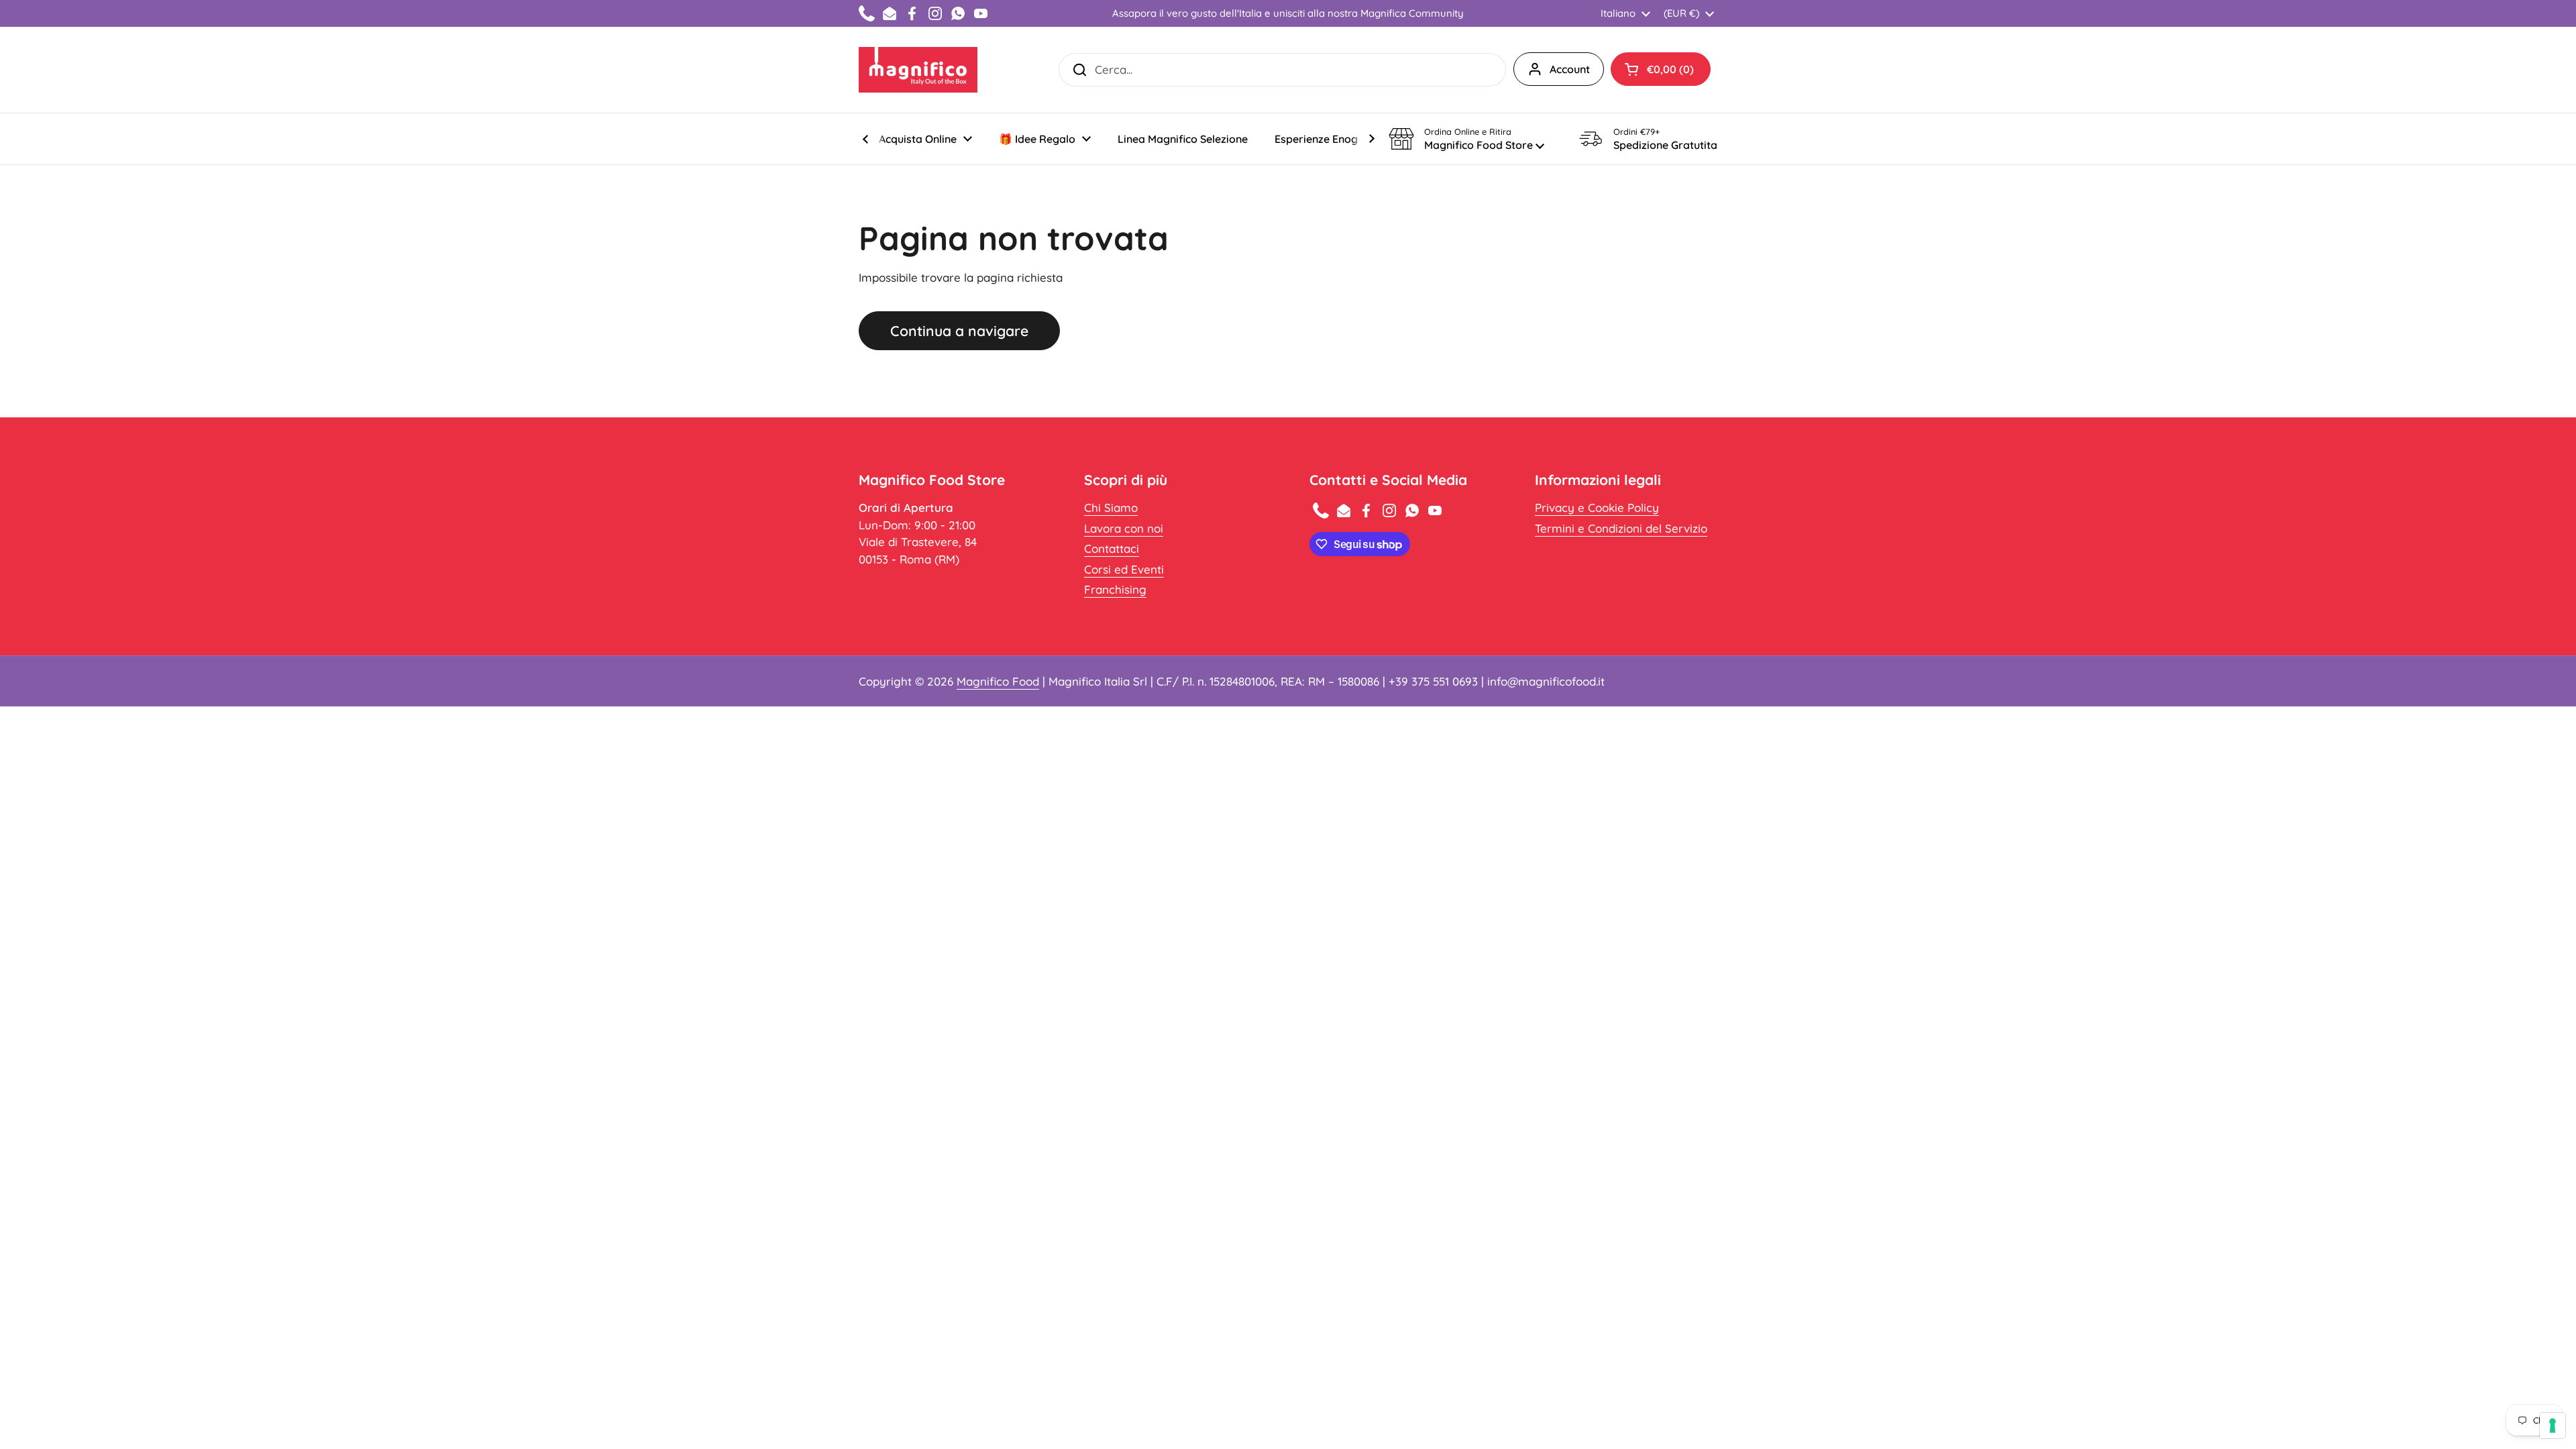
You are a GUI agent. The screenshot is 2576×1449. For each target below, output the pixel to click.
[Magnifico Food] (918, 70)
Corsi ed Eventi (1124, 569)
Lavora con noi (1124, 528)
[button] (1661, 69)
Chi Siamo (1111, 507)
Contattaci (1112, 548)
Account (1570, 69)
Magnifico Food (998, 681)
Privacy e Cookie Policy (1597, 507)
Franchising (1115, 589)
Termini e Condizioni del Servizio (1621, 528)
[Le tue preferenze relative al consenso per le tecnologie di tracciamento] (2553, 1426)
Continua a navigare (959, 331)
